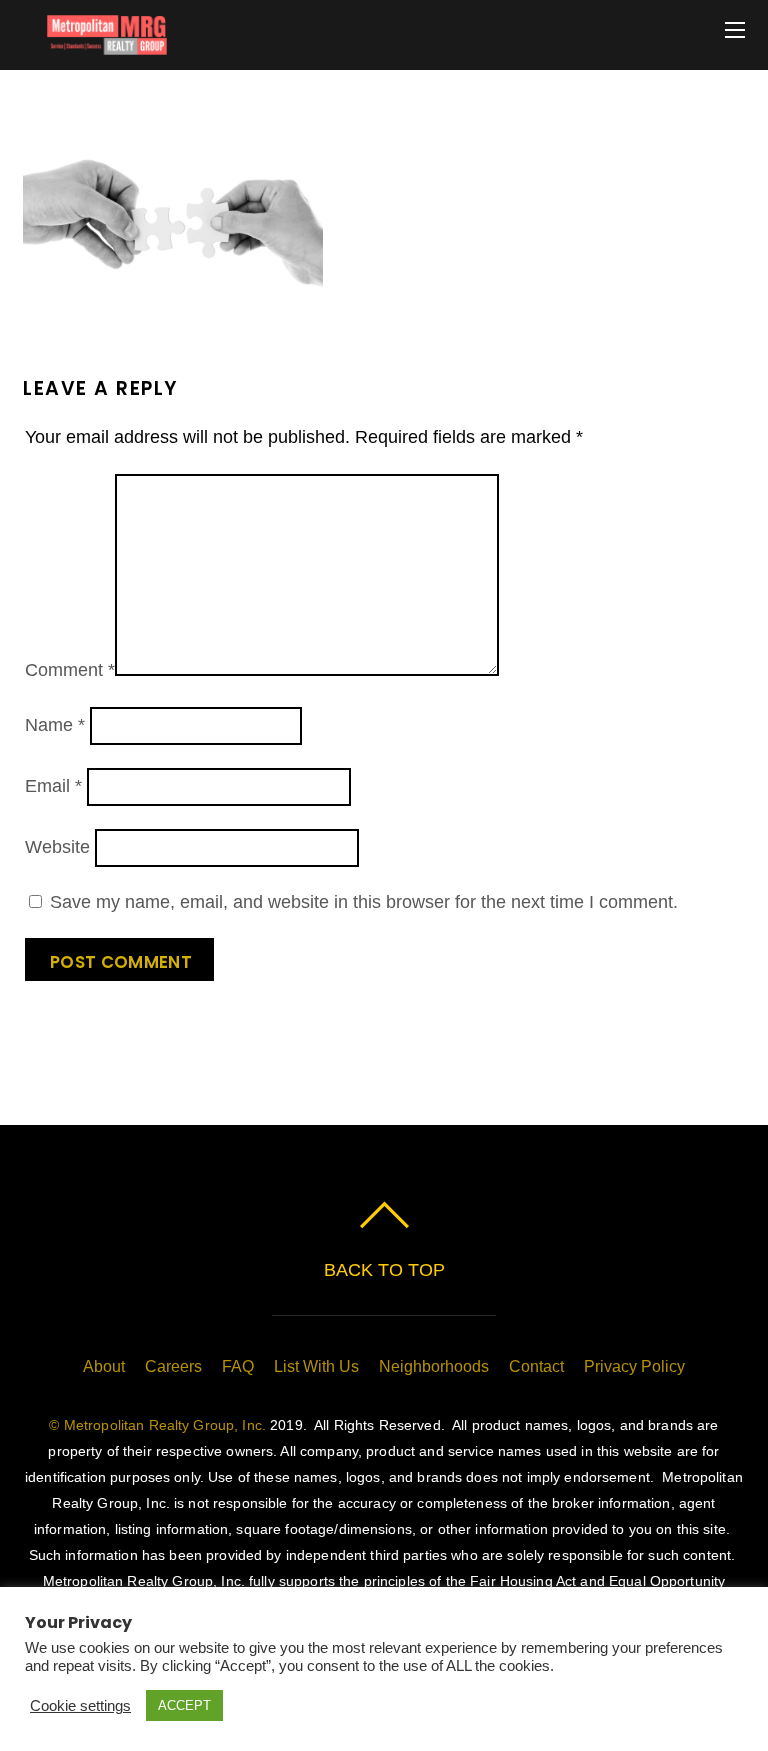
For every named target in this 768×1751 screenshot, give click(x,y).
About (104, 1366)
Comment (70, 670)
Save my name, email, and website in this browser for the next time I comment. (364, 902)
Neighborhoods (434, 1366)
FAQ (238, 1366)
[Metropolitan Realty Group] (95, 44)
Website (57, 847)
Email (53, 786)
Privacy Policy (634, 1366)
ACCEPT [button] (184, 1705)
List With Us (316, 1366)
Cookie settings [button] (80, 1706)
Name (55, 725)
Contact (536, 1366)
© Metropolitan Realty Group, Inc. (157, 1425)
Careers (173, 1366)
